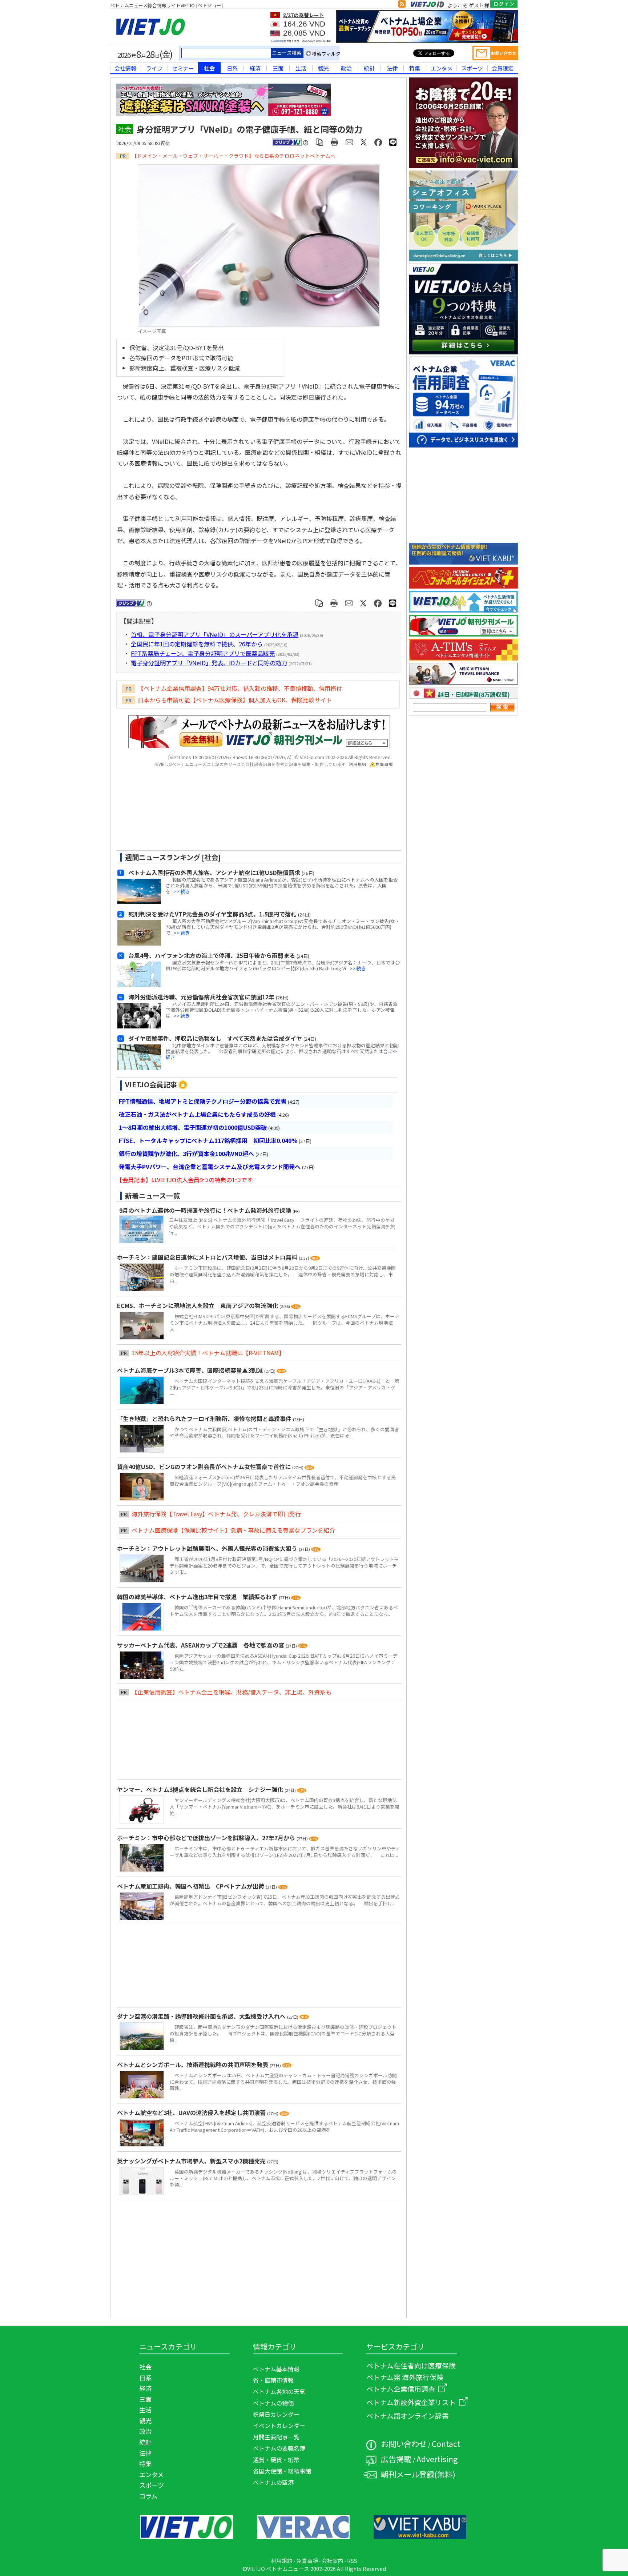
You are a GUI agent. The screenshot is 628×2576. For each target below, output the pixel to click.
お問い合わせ (404, 2443)
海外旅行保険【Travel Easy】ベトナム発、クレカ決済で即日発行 (216, 1514)
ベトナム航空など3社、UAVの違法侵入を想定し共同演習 (192, 2112)
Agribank (279, 41)
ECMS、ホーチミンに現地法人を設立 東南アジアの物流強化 (198, 1305)
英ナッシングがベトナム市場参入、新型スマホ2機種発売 (192, 2161)
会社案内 (333, 2561)
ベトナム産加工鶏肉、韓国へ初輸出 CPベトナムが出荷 (191, 1886)
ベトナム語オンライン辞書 (408, 2415)
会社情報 (125, 68)
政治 (346, 68)
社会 (209, 68)
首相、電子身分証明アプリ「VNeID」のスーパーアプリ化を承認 (215, 634)
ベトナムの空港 (273, 2482)
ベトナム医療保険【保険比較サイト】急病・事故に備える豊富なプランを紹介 (233, 1530)
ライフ (154, 68)
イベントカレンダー (279, 2425)
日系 (232, 68)
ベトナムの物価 (273, 2403)
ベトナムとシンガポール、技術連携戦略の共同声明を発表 (193, 2065)
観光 (323, 68)
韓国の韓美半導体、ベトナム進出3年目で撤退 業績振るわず (198, 1597)
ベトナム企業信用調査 (401, 2389)
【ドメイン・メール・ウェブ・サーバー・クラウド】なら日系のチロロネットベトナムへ (234, 156)
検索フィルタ (326, 54)
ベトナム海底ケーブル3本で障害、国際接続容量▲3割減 (191, 1370)
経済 (255, 68)
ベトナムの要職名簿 (279, 2448)
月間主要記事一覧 (276, 2437)
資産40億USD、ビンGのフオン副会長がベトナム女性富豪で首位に (205, 1466)
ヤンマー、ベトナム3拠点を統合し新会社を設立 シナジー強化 (201, 1789)
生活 (301, 68)
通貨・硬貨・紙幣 (276, 2460)
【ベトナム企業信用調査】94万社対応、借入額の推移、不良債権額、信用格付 (240, 688)
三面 (278, 68)
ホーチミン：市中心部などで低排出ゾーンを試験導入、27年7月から (207, 1838)
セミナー (183, 68)
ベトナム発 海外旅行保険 (405, 2377)
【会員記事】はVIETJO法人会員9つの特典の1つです (184, 1180)
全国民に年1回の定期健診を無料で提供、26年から (197, 644)
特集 (415, 68)
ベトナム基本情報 (276, 2369)
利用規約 (358, 764)
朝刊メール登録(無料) (418, 2474)
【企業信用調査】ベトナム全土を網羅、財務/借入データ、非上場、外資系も (232, 1692)
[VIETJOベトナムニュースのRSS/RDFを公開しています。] (402, 5)
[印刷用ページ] (335, 142)
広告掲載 (396, 2459)
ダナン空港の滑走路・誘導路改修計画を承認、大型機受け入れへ (202, 2016)
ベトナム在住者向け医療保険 (411, 2365)
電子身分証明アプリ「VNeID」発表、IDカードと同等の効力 (209, 663)
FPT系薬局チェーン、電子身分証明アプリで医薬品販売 (203, 653)
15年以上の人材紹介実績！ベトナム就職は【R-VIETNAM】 (208, 1353)
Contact (446, 2443)
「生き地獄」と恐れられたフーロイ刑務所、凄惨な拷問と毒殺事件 (205, 1419)
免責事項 (384, 764)
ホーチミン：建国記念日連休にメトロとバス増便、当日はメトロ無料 (208, 1257)
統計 (369, 68)
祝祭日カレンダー (276, 2414)
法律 (392, 68)
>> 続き (182, 891)
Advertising (437, 2459)
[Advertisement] (253, 811)
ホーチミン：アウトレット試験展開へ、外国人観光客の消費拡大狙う (208, 1548)
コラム (148, 2496)
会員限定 (503, 68)
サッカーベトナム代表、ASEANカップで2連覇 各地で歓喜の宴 (201, 1645)
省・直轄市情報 (273, 2380)
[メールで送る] (349, 142)
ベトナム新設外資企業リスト (411, 2402)
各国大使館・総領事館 (282, 2471)
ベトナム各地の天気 (279, 2391)
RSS (352, 2561)
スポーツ (472, 68)
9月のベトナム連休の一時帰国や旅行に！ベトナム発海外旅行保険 (205, 1210)
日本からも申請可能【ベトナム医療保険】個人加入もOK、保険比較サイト (235, 700)
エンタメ (442, 68)
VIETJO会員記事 (151, 1084)
